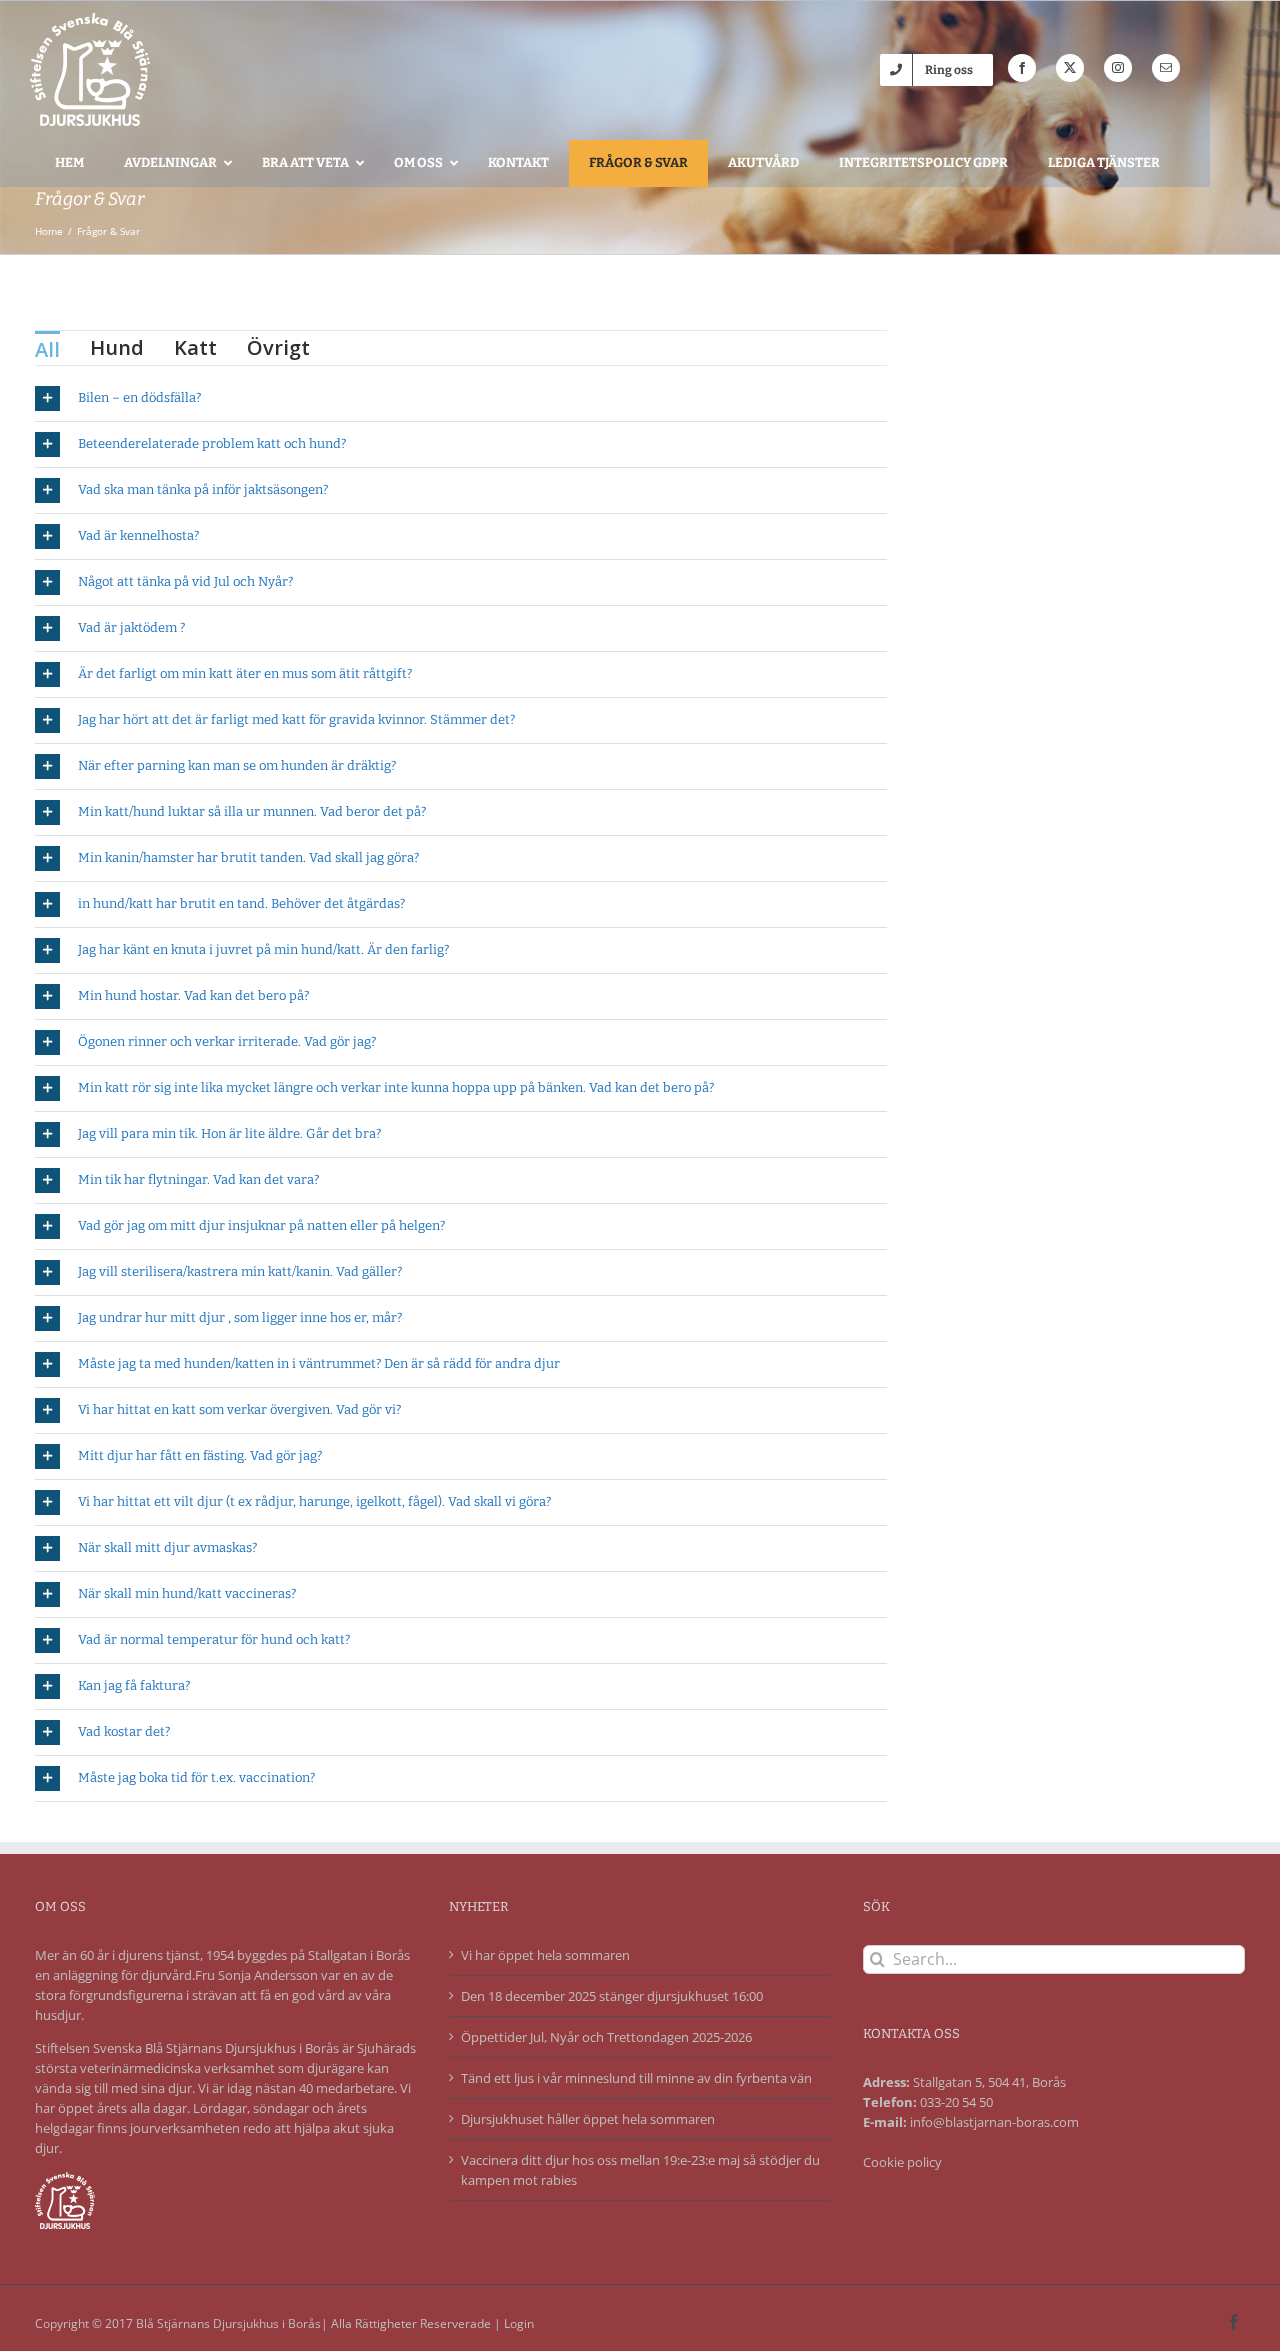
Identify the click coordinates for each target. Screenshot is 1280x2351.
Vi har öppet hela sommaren (545, 1955)
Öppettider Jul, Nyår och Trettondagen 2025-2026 (606, 2037)
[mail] (1166, 68)
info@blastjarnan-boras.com (994, 2122)
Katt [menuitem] (195, 347)
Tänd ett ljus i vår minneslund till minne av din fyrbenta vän (636, 2078)
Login (519, 2323)
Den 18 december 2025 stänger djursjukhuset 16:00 (612, 1996)
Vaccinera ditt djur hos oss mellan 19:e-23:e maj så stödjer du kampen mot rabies (640, 2170)
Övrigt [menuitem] (278, 347)
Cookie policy (902, 2162)
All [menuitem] (47, 349)
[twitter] (1070, 68)
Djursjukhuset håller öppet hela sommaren (588, 2119)
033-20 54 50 (956, 2102)
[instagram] (1118, 68)
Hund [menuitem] (117, 347)
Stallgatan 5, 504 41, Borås (989, 2082)
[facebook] (1022, 68)
